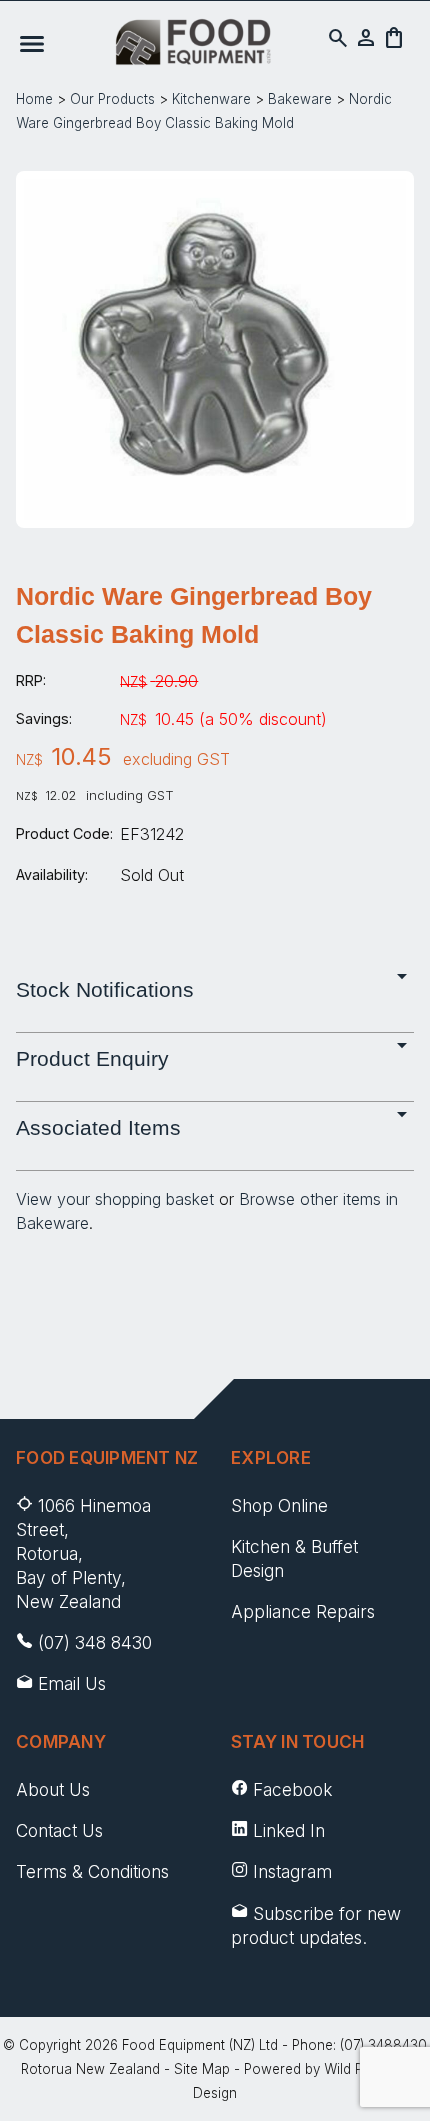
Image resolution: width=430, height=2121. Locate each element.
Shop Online (279, 1505)
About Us (53, 1789)
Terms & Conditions (92, 1871)
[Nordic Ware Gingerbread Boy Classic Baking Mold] (215, 514)
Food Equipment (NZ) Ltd (200, 2045)
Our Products (112, 99)
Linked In (289, 1830)
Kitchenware (211, 99)
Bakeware (300, 99)
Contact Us (59, 1830)
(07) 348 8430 (95, 1642)
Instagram (292, 1871)
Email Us (72, 1683)
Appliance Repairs (303, 1611)
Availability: (52, 874)
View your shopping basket (115, 1199)
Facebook (292, 1789)
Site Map (202, 2069)
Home (34, 99)
